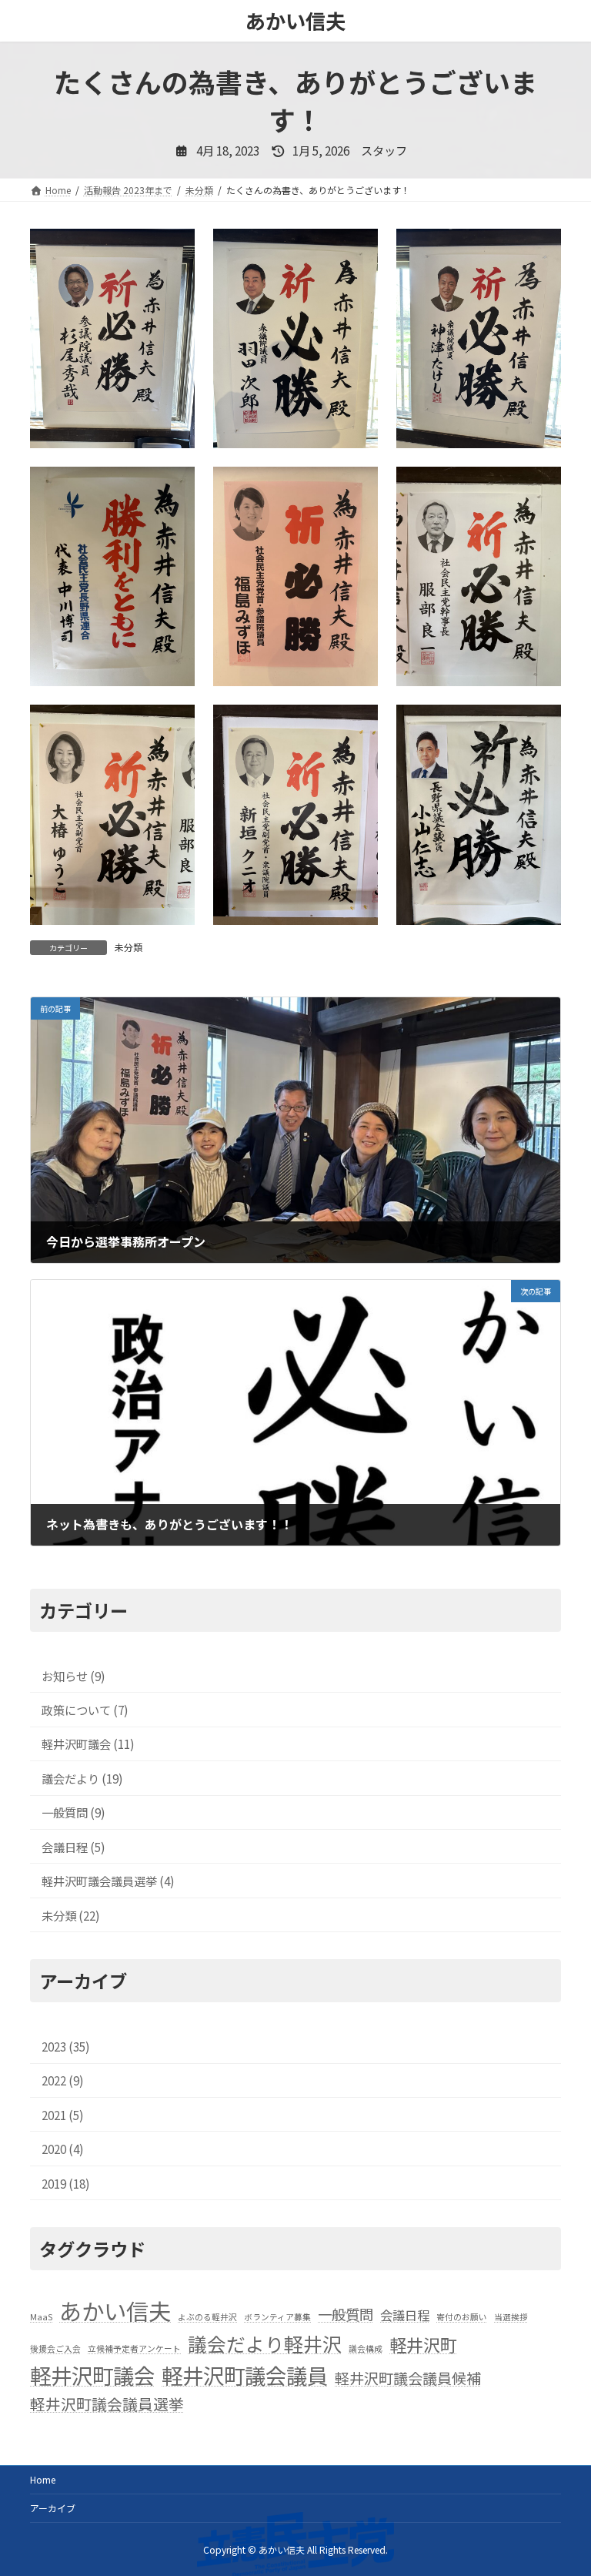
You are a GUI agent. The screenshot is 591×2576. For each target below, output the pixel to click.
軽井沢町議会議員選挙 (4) (108, 1881)
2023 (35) (66, 2046)
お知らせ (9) (73, 1676)
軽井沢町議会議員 (245, 2375)
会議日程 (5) (73, 1847)
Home (43, 2479)
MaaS (41, 2317)
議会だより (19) (82, 1778)
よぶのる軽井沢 (207, 2317)
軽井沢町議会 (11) (88, 1744)
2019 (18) (66, 2183)
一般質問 (346, 2314)
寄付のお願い (462, 2317)
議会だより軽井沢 (265, 2343)
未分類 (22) (71, 1915)
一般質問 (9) (73, 1813)
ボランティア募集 (277, 2317)
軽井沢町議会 (92, 2375)
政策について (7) (85, 1710)
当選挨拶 (511, 2317)
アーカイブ (53, 2508)
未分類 (129, 947)
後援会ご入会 (55, 2348)
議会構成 (366, 2348)
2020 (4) (63, 2149)
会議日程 (405, 2315)
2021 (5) (63, 2115)
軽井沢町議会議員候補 (408, 2378)
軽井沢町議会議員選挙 (107, 2404)
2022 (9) (63, 2081)
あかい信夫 (115, 2310)
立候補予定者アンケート (134, 2348)
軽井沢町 (423, 2344)
